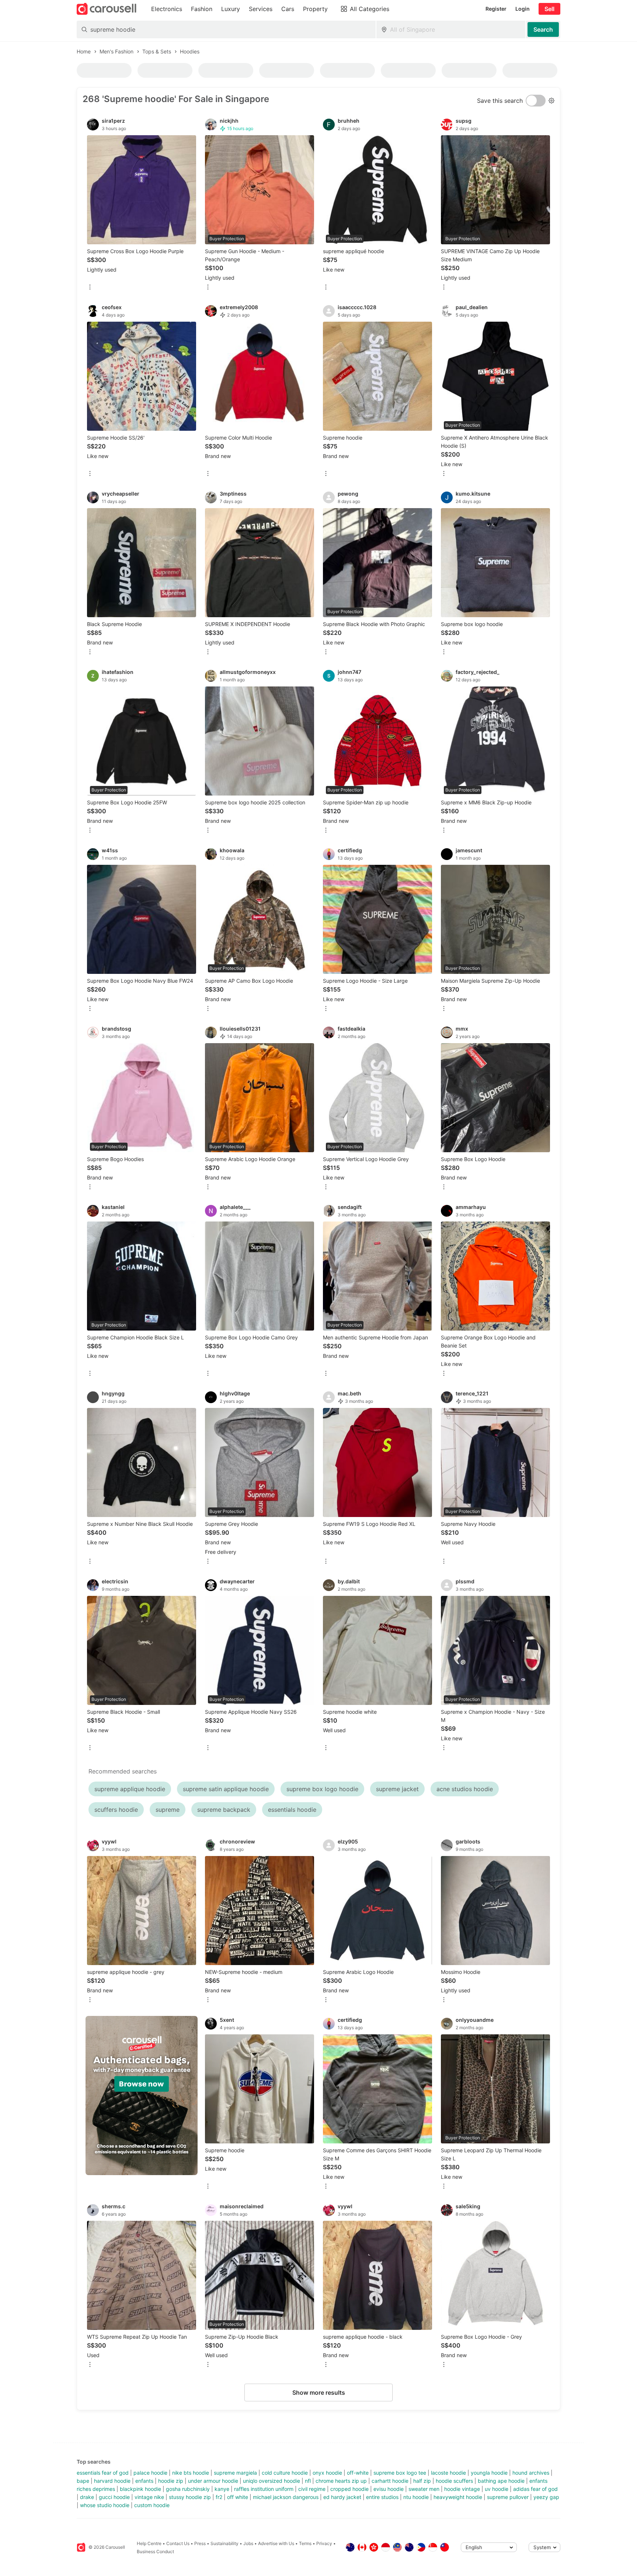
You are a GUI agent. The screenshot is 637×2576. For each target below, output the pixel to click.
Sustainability (224, 2543)
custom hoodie (152, 2505)
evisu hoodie (389, 2489)
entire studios (382, 2497)
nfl (308, 2481)
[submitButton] (543, 29)
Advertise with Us (276, 2543)
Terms (305, 2543)
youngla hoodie (489, 2473)
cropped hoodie (349, 2489)
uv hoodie (497, 2489)
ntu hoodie (416, 2497)
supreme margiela (235, 2473)
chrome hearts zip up (341, 2481)
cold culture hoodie (285, 2473)
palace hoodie (150, 2473)
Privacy (324, 2543)
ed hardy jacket (342, 2497)
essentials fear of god (103, 2473)
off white (238, 2497)
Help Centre (149, 2543)
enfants (144, 2481)
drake (87, 2497)
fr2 (219, 2497)
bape (83, 2481)
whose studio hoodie (105, 2505)
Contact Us (178, 2543)
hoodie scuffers (454, 2481)
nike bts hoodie (191, 2473)
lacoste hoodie (448, 2473)
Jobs (248, 2543)
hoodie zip (171, 2481)
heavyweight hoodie (458, 2497)
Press (200, 2543)
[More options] (90, 288)
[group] (142, 2096)
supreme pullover (508, 2497)
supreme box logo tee (400, 2473)
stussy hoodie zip (190, 2497)
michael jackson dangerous (286, 2497)
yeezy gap (546, 2497)
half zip (422, 2481)
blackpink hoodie (140, 2489)
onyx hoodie (327, 2473)
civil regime (312, 2489)
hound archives (531, 2473)
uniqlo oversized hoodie (271, 2481)
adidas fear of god (535, 2489)
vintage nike (149, 2497)
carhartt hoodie (390, 2481)
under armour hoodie (213, 2481)
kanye (222, 2489)
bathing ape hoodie (501, 2481)
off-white (358, 2473)
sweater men (424, 2489)
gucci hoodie (114, 2497)
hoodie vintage (462, 2489)
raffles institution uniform (264, 2489)
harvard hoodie (112, 2481)
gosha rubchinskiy (188, 2489)
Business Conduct (155, 2551)
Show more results (319, 2393)
